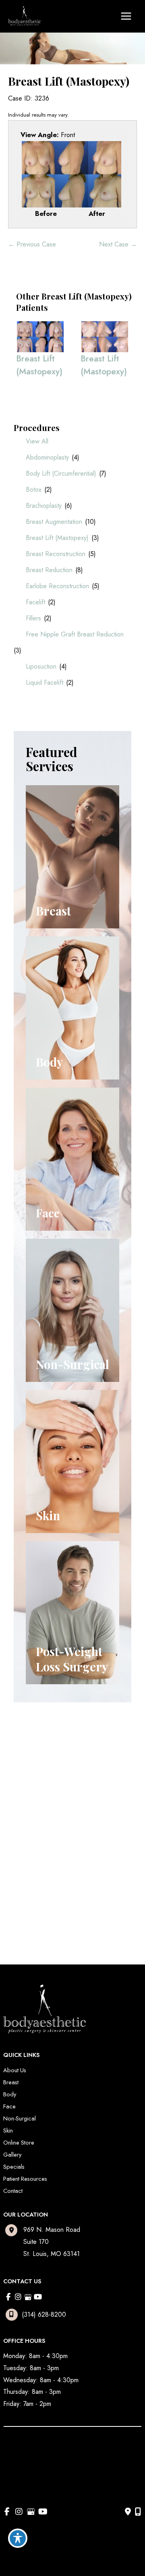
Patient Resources (25, 2179)
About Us (15, 2070)
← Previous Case (32, 244)
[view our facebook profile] (8, 2297)
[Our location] (138, 2512)
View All (37, 441)
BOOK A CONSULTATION (61, 1832)
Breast (11, 2082)
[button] (58, 1809)
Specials (14, 2167)
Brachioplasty (44, 506)
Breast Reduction (49, 570)
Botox (34, 490)
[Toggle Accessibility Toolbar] (18, 2538)
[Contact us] (128, 2512)
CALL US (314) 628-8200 (61, 1810)
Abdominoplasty (47, 457)
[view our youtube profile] (38, 2297)
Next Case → (118, 244)
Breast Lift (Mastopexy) (57, 538)
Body (10, 2094)
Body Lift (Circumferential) (61, 473)
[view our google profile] (28, 2297)
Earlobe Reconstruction (57, 586)
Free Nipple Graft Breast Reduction (75, 634)
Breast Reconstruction (56, 554)
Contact (13, 2191)
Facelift (35, 602)
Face (9, 2106)
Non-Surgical (20, 2118)
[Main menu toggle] (126, 16)
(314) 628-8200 (44, 2314)
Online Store (19, 2142)
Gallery (12, 2154)
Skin (8, 2130)
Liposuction (41, 666)
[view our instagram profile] (18, 2297)
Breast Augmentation (54, 522)
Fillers (33, 618)
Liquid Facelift (45, 682)
